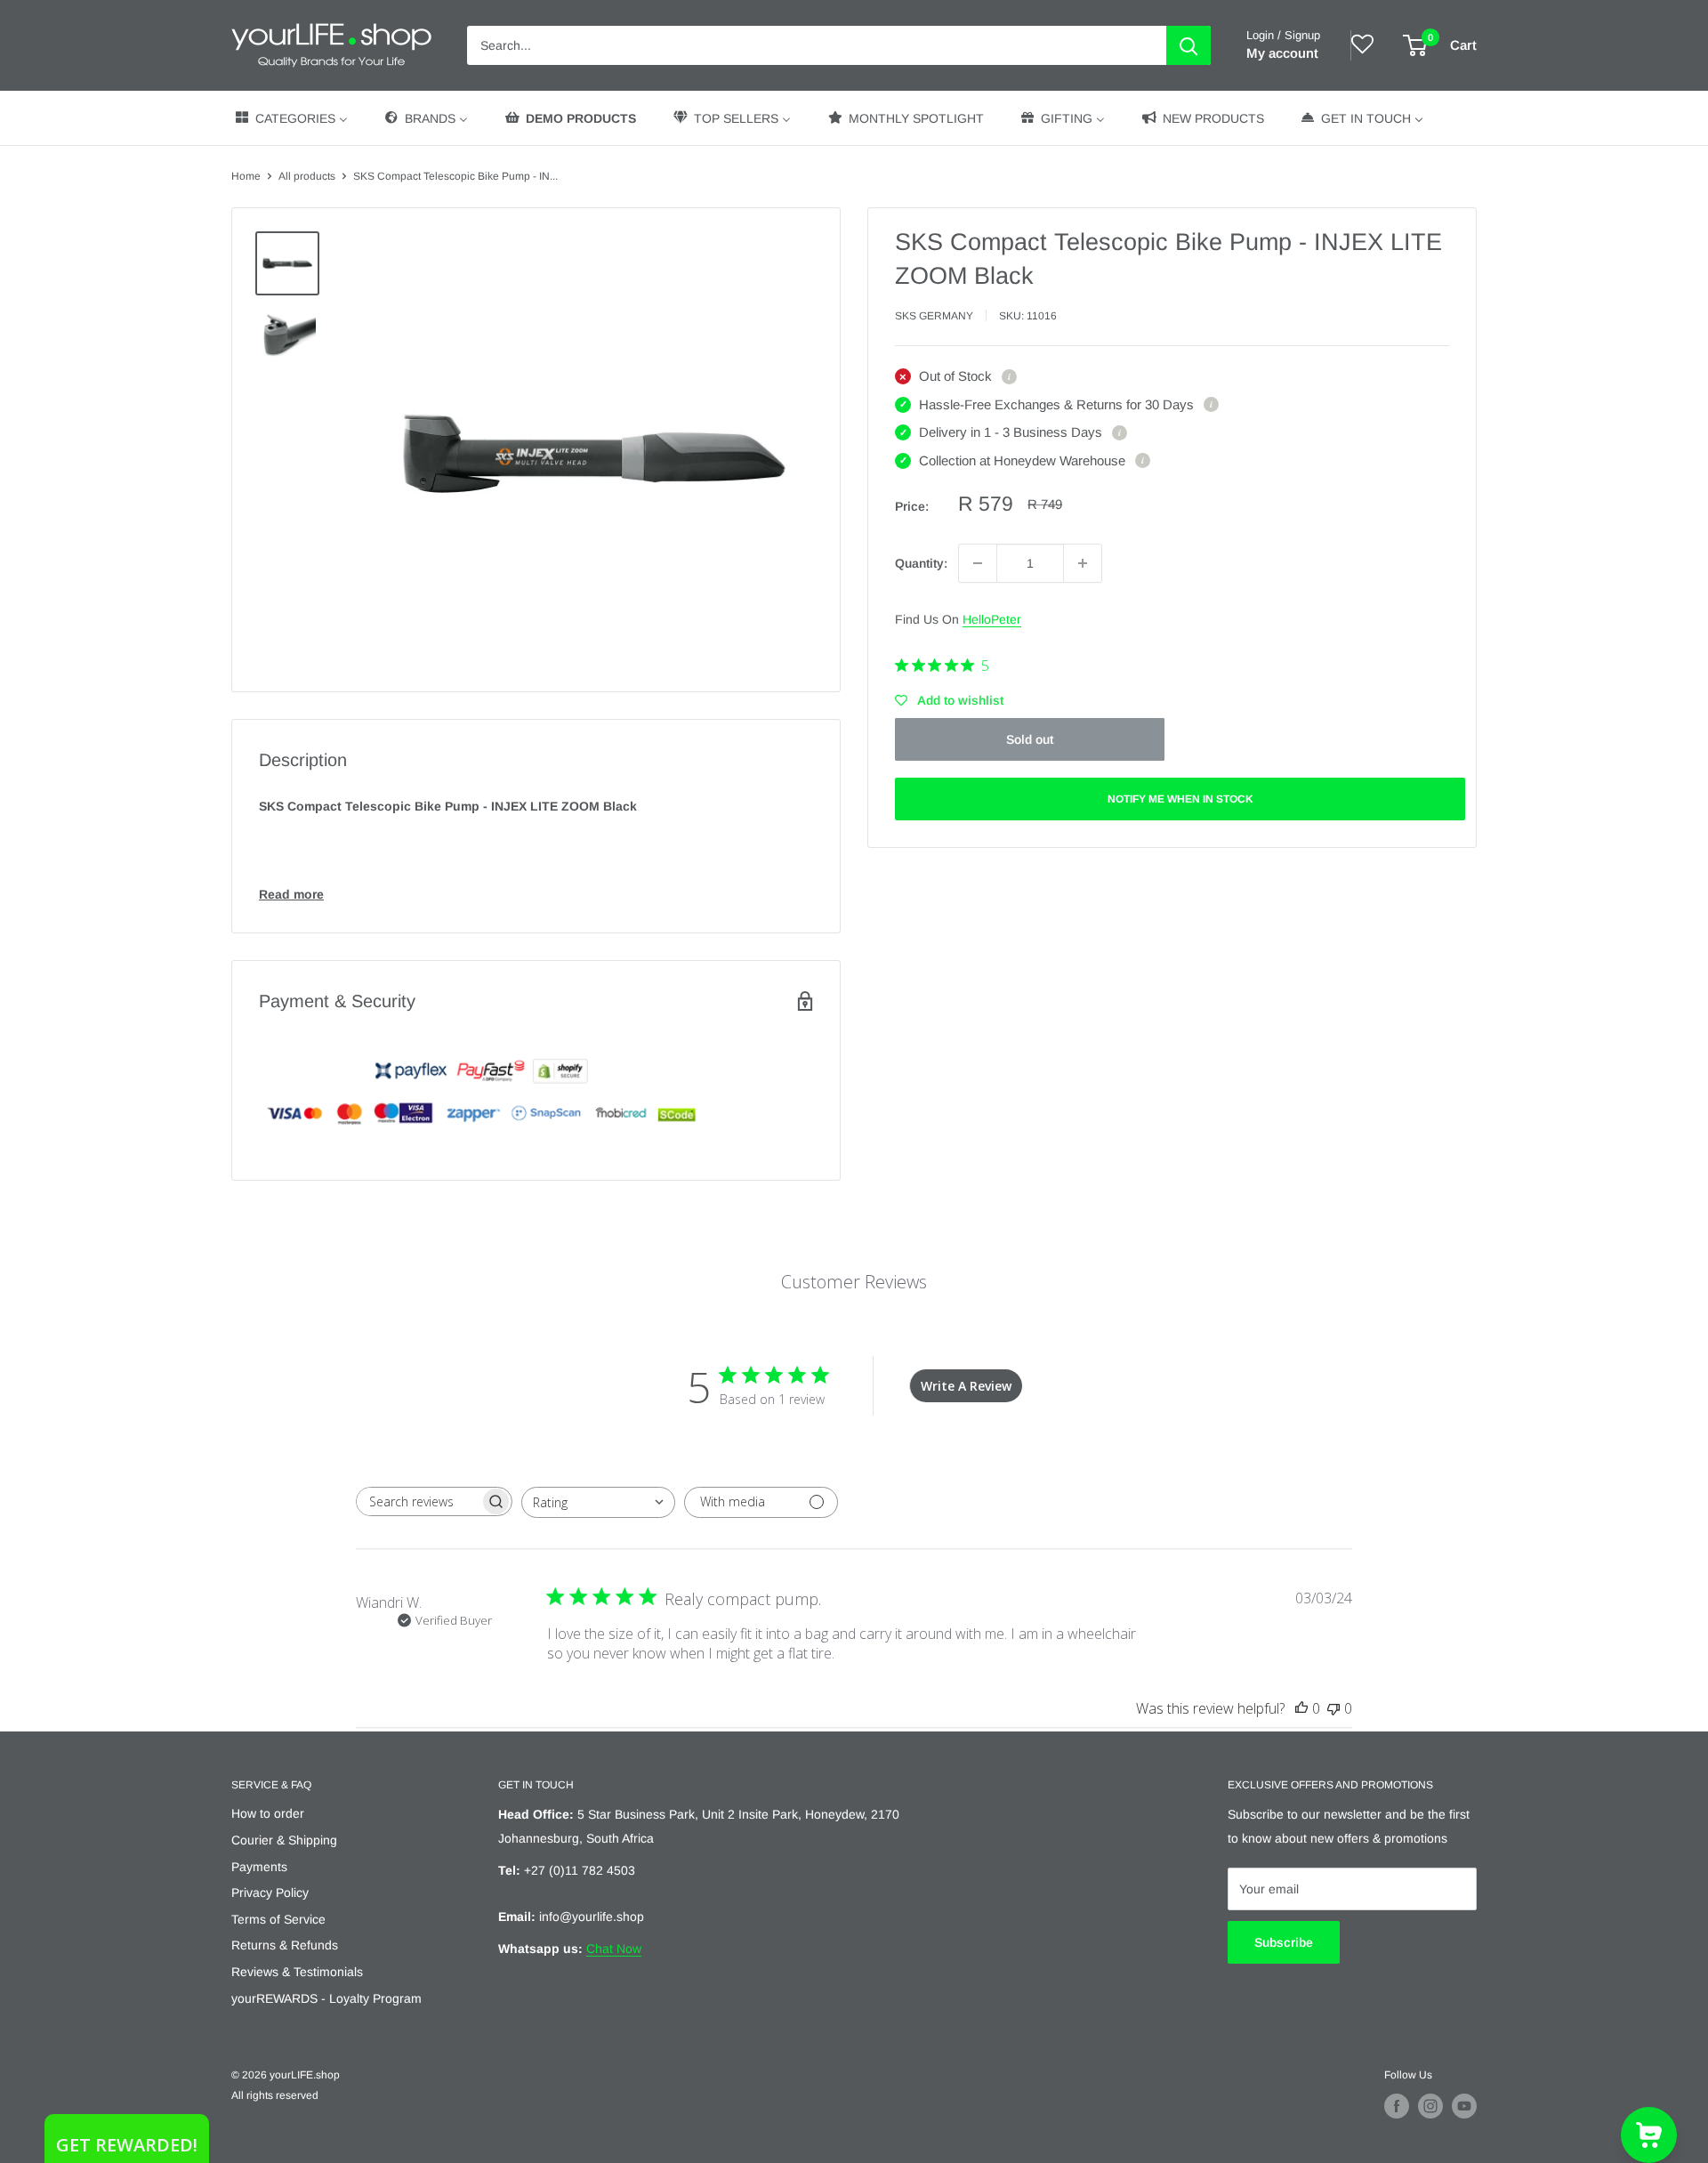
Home (246, 176)
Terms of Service (278, 1919)
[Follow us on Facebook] (1397, 2106)
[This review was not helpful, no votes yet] (1333, 1708)
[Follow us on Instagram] (1430, 2106)
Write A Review (966, 1386)
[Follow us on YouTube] (1464, 2106)
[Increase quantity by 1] (1083, 563)
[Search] (1188, 45)
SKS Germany (934, 316)
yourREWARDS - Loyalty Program (326, 1998)
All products (307, 176)
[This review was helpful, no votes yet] (1301, 1708)
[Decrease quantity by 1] (978, 563)
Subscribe (1284, 1942)
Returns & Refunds (285, 1945)
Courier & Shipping (284, 1840)
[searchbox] (418, 1501)
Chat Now (614, 1949)
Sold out (1030, 739)
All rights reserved (275, 2095)
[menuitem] (290, 118)
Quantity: (921, 563)
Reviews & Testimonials (297, 1972)
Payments (259, 1867)
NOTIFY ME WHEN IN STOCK (1180, 799)
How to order (268, 1813)
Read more (291, 894)
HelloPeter (992, 619)
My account (1282, 53)
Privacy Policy (270, 1893)
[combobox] (598, 1502)
